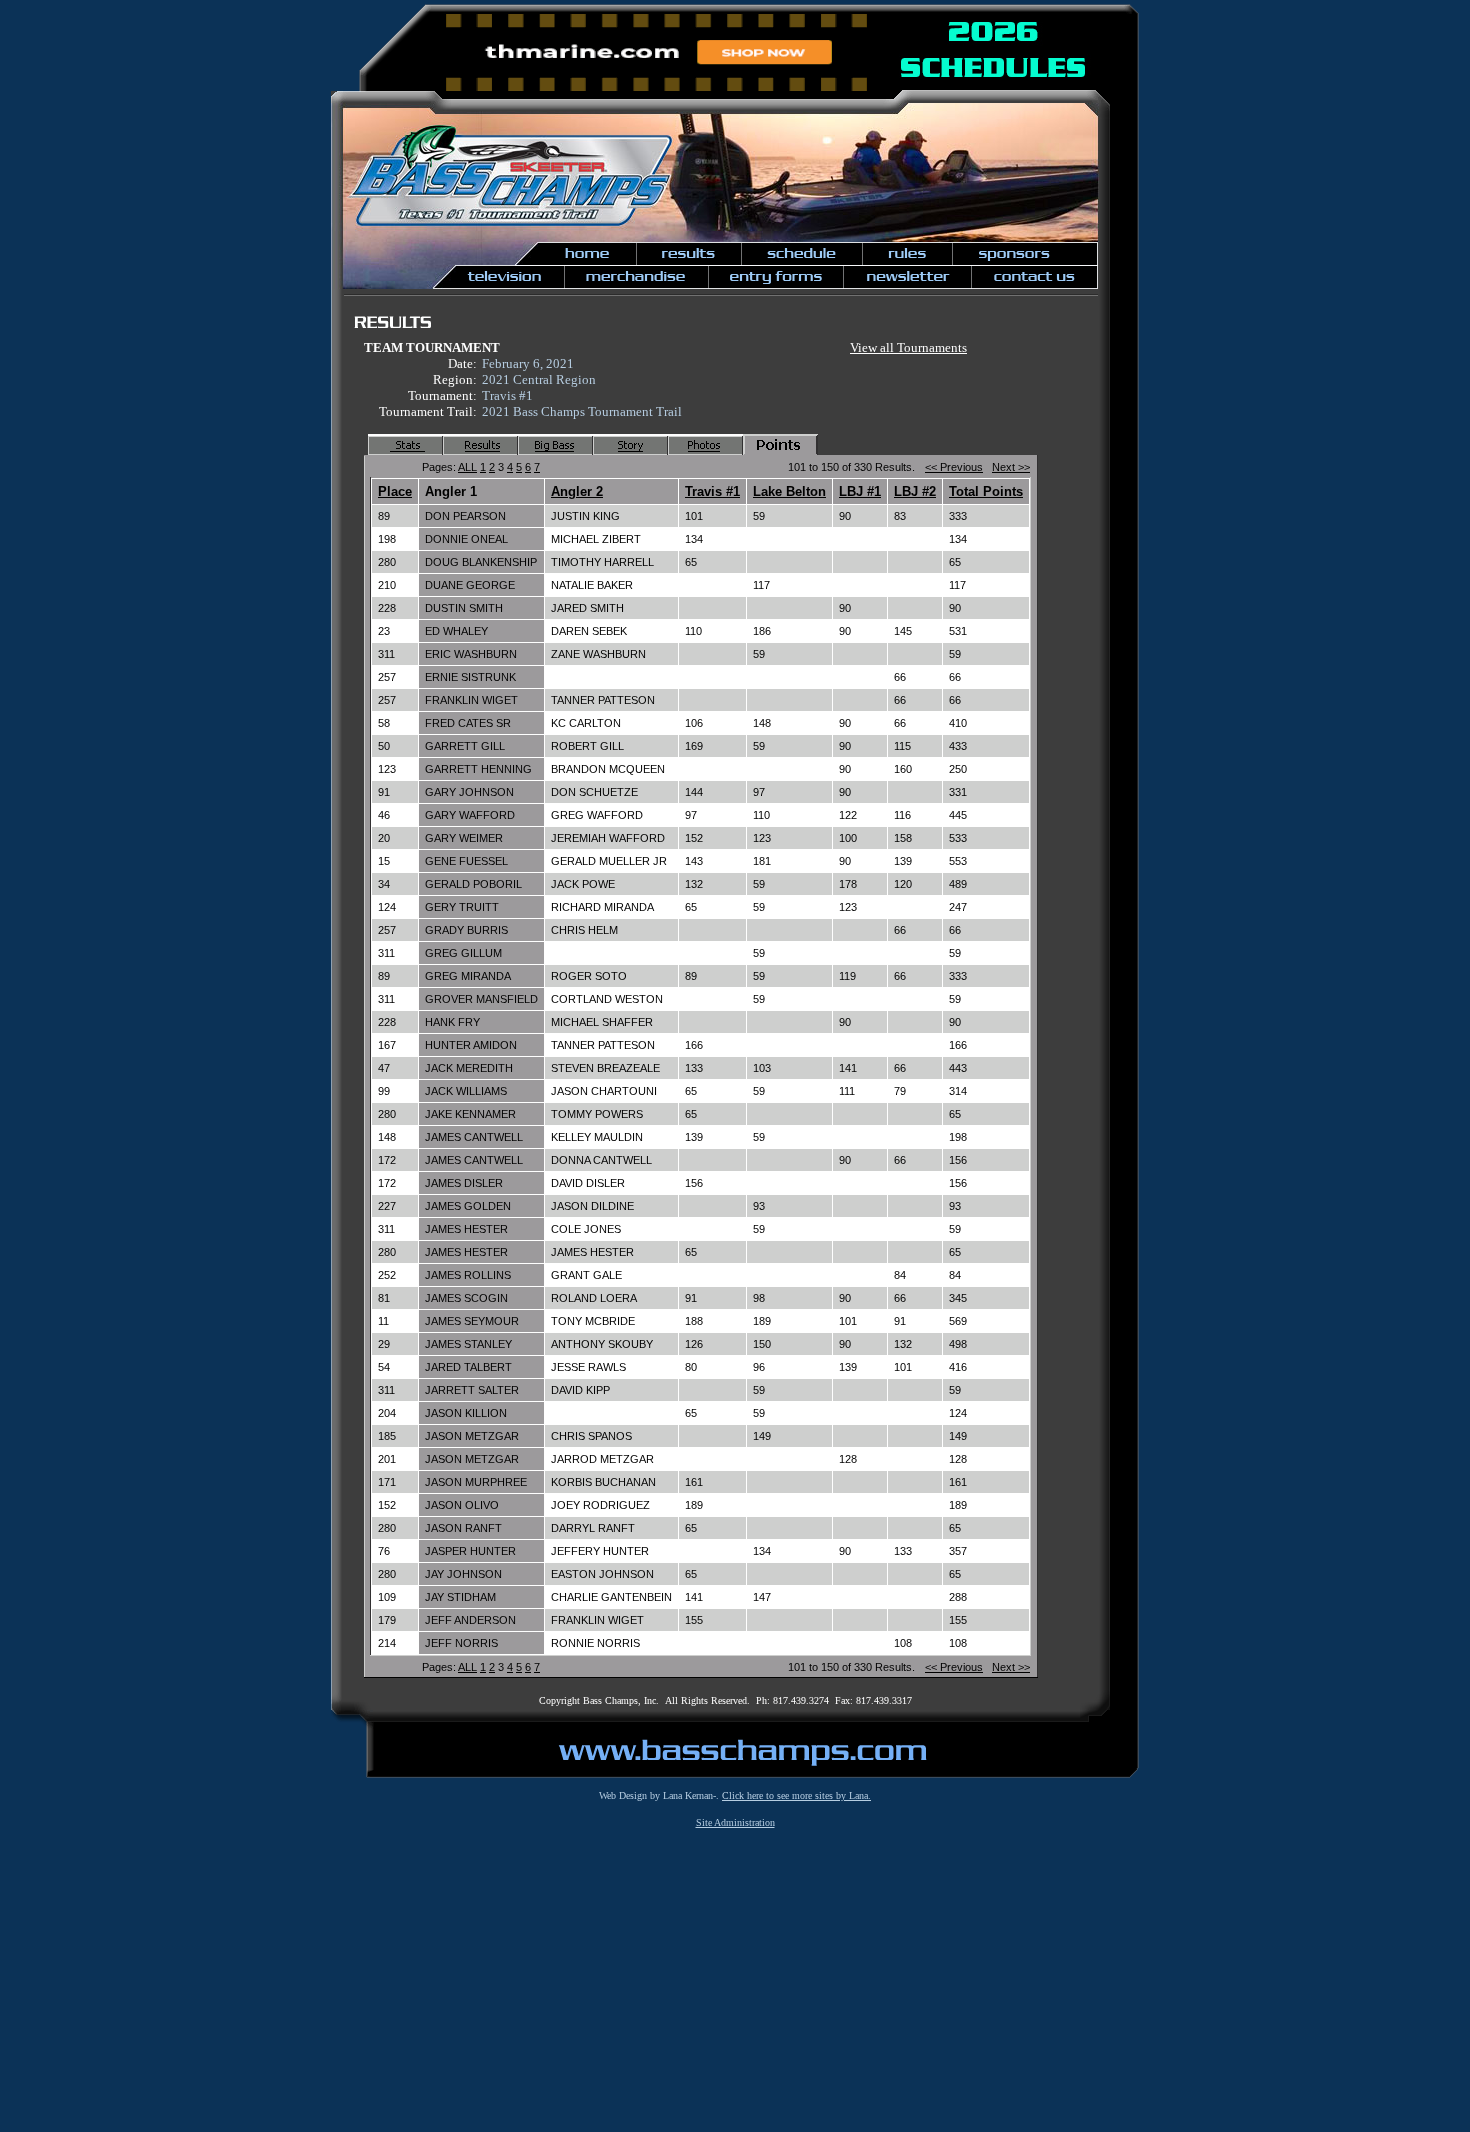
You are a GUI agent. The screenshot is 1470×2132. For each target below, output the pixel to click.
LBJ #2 (915, 491)
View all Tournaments (908, 347)
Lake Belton (789, 491)
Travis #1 (712, 491)
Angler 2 (577, 491)
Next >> (1011, 467)
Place (395, 491)
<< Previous (954, 467)
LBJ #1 (860, 491)
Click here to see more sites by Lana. (796, 1795)
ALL (467, 467)
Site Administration (735, 1822)
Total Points (986, 491)
